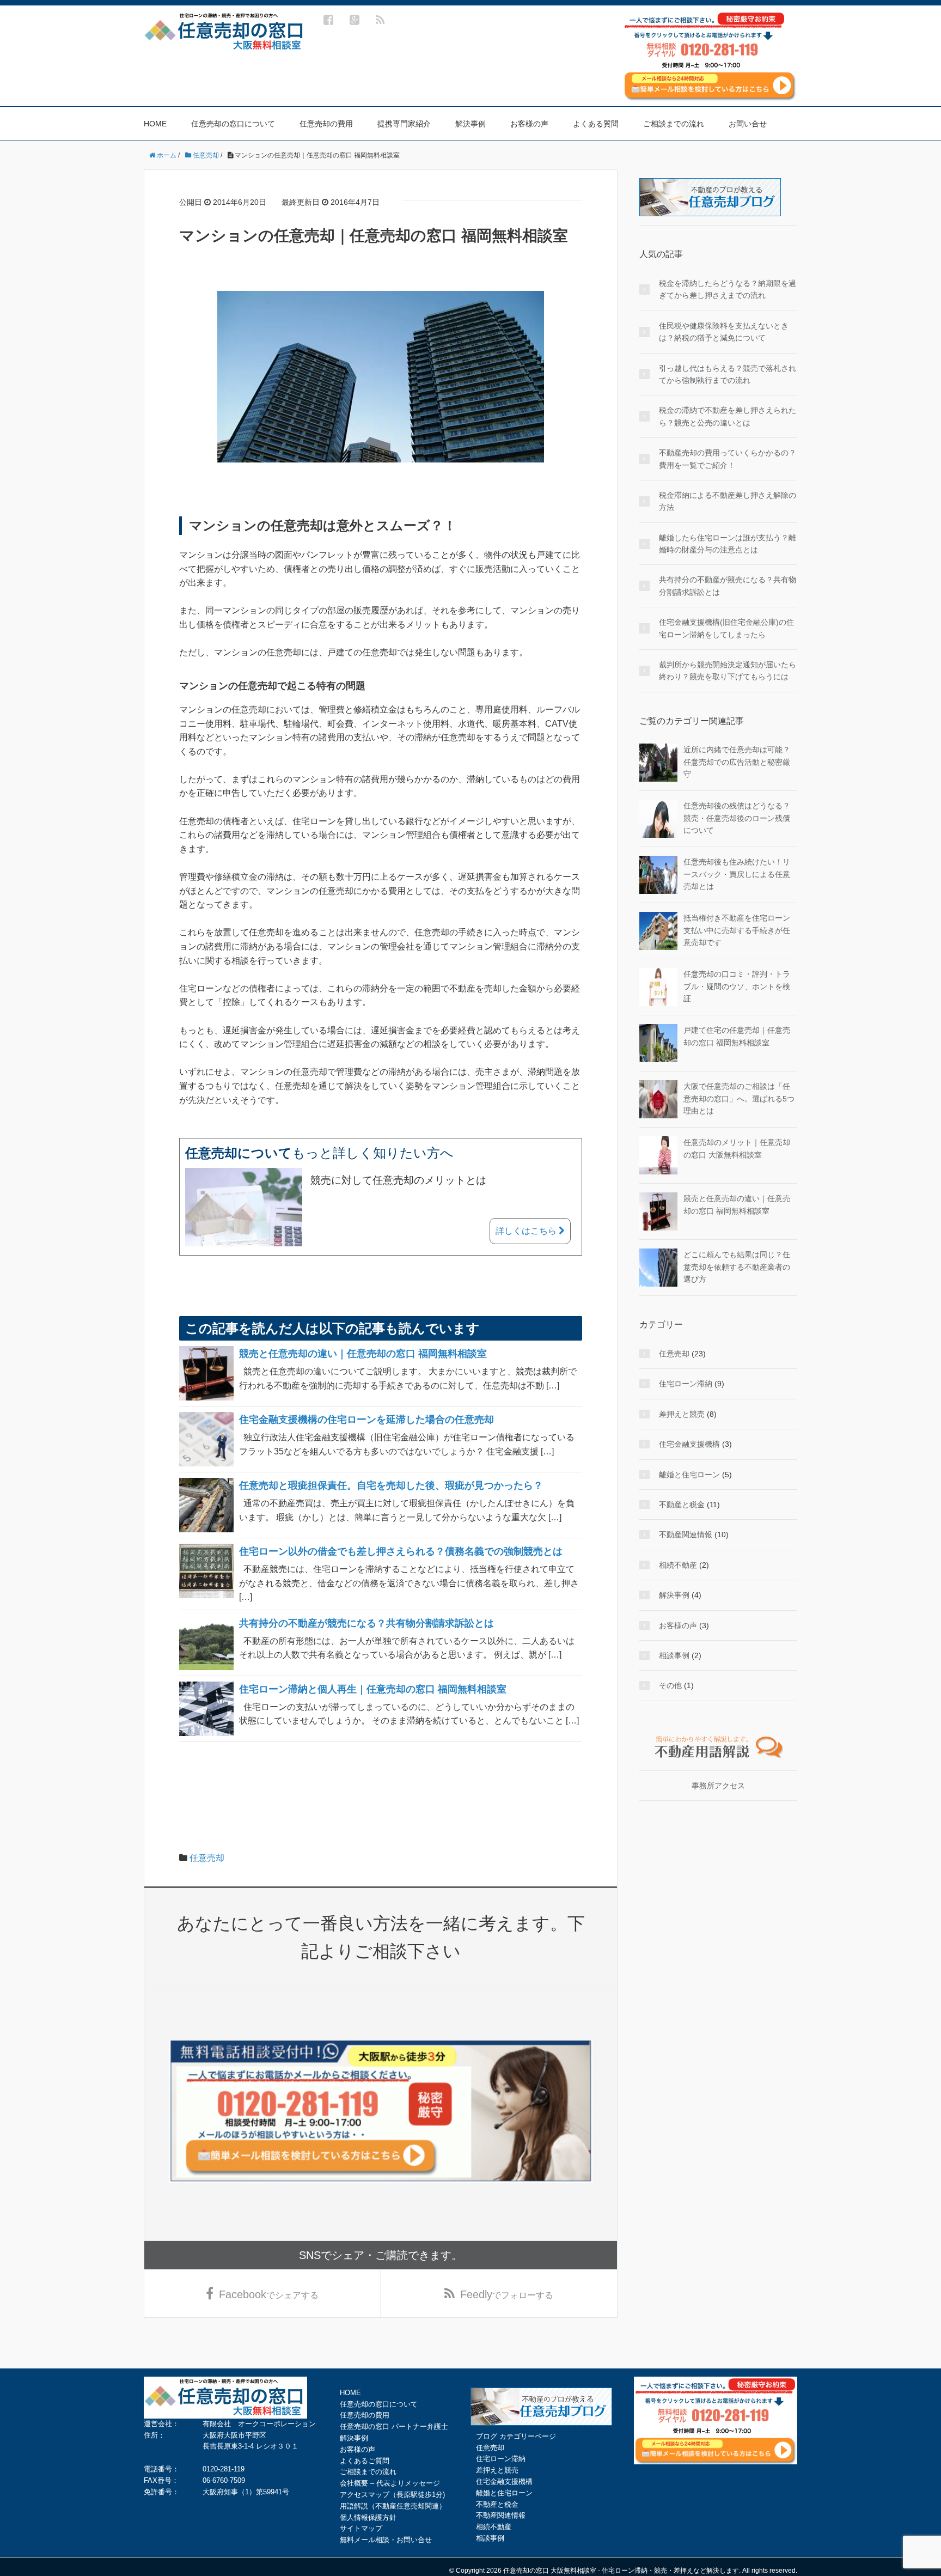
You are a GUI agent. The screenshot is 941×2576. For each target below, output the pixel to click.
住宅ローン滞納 (686, 1384)
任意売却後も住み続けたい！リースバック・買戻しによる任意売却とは (737, 874)
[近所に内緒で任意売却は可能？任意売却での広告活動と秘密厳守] (658, 762)
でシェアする (269, 2294)
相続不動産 (678, 1565)
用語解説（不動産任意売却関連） (393, 2506)
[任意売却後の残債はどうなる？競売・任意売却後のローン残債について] (658, 818)
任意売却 (207, 1858)
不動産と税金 (682, 1505)
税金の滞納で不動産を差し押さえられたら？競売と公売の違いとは (728, 416)
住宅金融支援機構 (689, 1444)
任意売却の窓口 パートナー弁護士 (394, 2426)
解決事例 (471, 124)
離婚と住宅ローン (689, 1475)
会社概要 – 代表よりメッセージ (390, 2483)
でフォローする (507, 2294)
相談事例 (674, 1655)
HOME (155, 124)
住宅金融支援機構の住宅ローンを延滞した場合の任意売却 (366, 1420)
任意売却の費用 (326, 124)
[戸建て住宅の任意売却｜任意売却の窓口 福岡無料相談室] (658, 1043)
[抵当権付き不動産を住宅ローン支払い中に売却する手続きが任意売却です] (658, 930)
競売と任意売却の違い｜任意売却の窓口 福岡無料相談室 (363, 1354)
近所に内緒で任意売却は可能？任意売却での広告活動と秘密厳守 (737, 762)
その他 (670, 1685)
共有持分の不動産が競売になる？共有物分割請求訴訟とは (366, 1623)
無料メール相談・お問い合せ (386, 2540)
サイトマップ (361, 2528)
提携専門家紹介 (404, 124)
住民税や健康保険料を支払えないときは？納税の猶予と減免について (724, 332)
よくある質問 (596, 124)
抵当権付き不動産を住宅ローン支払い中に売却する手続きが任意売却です (737, 930)
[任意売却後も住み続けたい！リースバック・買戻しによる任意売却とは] (658, 874)
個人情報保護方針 (368, 2517)
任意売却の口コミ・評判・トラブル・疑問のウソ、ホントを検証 (737, 986)
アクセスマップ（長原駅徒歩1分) (392, 2495)
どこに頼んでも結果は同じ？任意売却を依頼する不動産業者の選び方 (737, 1267)
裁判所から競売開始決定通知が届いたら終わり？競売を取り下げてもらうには (728, 671)
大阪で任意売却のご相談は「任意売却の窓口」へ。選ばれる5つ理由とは (739, 1098)
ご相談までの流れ (674, 124)
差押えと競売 (682, 1414)
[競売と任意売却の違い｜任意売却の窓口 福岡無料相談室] (658, 1211)
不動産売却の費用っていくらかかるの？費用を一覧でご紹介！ (728, 459)
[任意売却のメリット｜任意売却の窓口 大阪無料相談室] (658, 1155)
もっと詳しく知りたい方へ (319, 1153)
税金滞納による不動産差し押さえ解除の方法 (728, 501)
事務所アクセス (718, 1786)
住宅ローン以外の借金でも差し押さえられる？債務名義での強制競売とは (401, 1551)
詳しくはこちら (527, 1231)
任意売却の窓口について (233, 124)
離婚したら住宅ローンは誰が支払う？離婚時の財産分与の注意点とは (728, 544)
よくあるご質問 (365, 2461)
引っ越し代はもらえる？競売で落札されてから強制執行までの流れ (728, 374)
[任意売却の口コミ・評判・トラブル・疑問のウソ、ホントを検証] (658, 986)
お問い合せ (748, 124)
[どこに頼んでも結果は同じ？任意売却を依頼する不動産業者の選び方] (658, 1267)
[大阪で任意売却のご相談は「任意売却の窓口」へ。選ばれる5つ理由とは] (658, 1099)
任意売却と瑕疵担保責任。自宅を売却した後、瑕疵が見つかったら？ (391, 1485)
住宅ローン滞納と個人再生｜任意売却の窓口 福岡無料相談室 (373, 1689)
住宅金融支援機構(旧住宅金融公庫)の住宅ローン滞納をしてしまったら (726, 628)
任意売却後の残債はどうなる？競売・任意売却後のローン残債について (737, 818)
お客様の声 (529, 124)
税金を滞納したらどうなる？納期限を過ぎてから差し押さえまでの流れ (728, 289)
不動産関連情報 (686, 1534)
